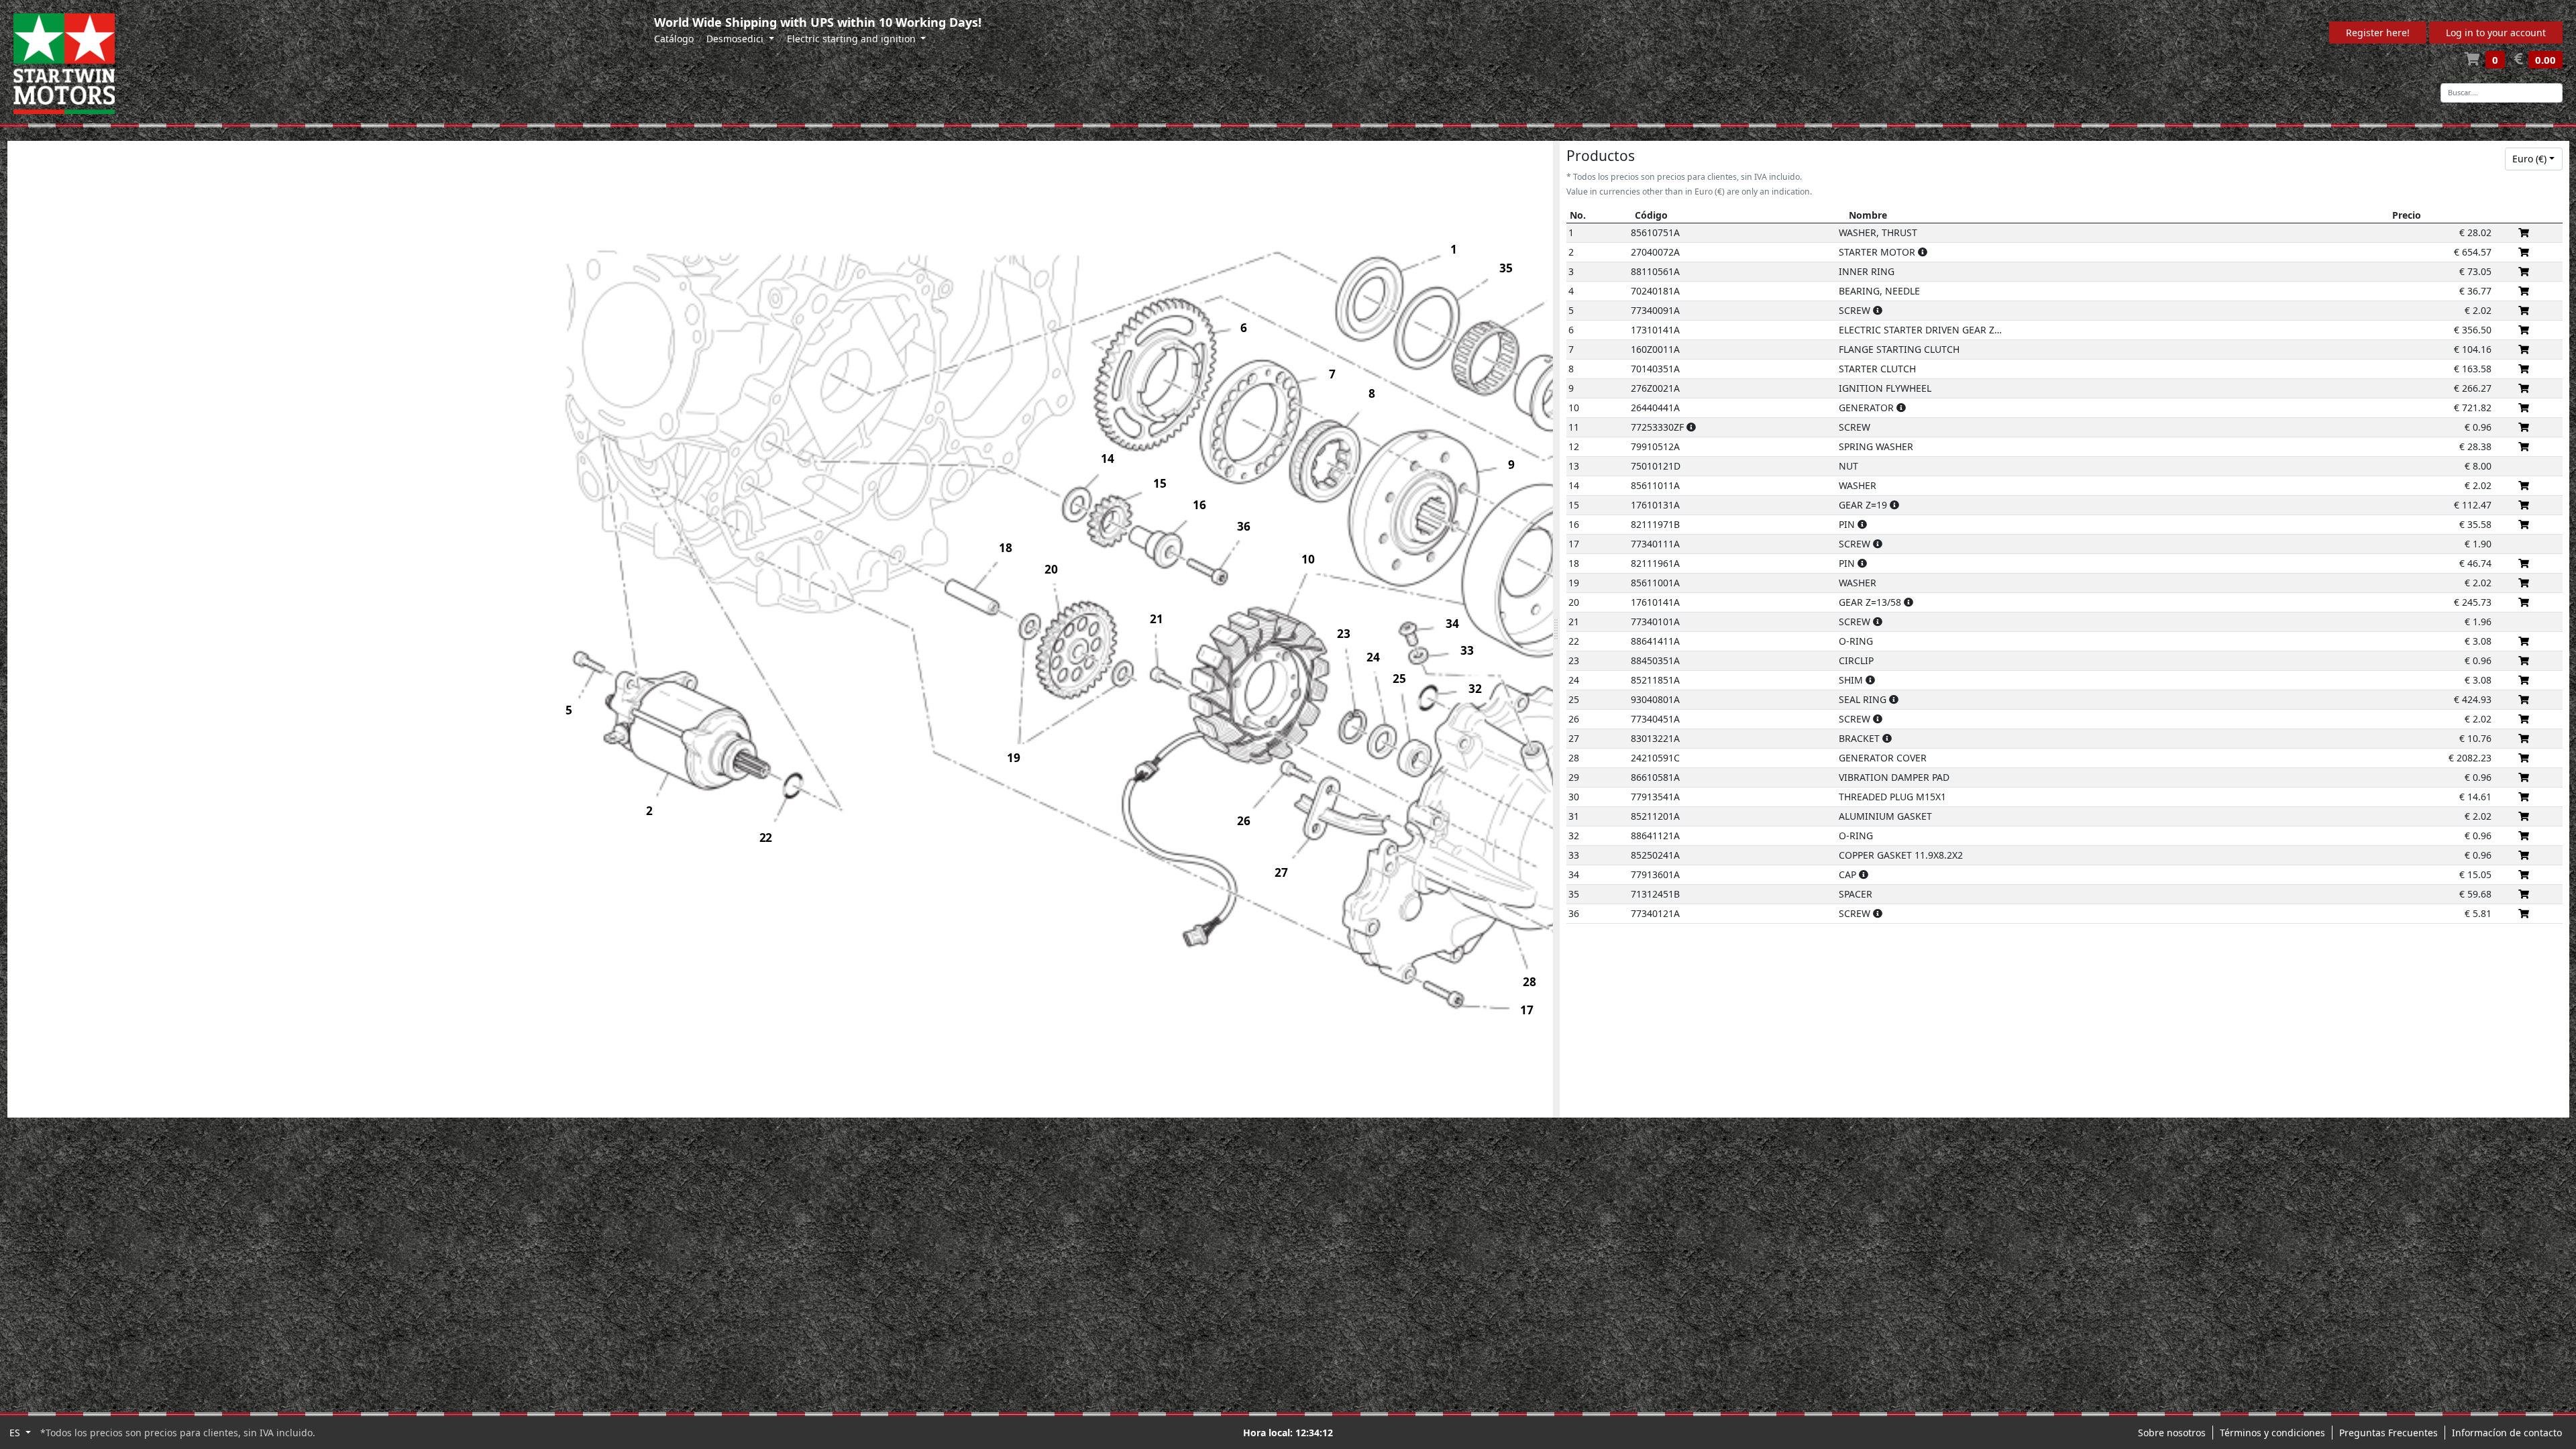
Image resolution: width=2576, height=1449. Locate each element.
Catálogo (674, 39)
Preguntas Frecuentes (2389, 1433)
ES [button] (16, 1433)
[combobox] (2534, 159)
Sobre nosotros (2172, 1433)
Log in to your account (2496, 33)
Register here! (2378, 33)
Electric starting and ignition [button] (853, 39)
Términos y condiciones (2272, 1433)
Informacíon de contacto (2507, 1433)
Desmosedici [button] (736, 39)
